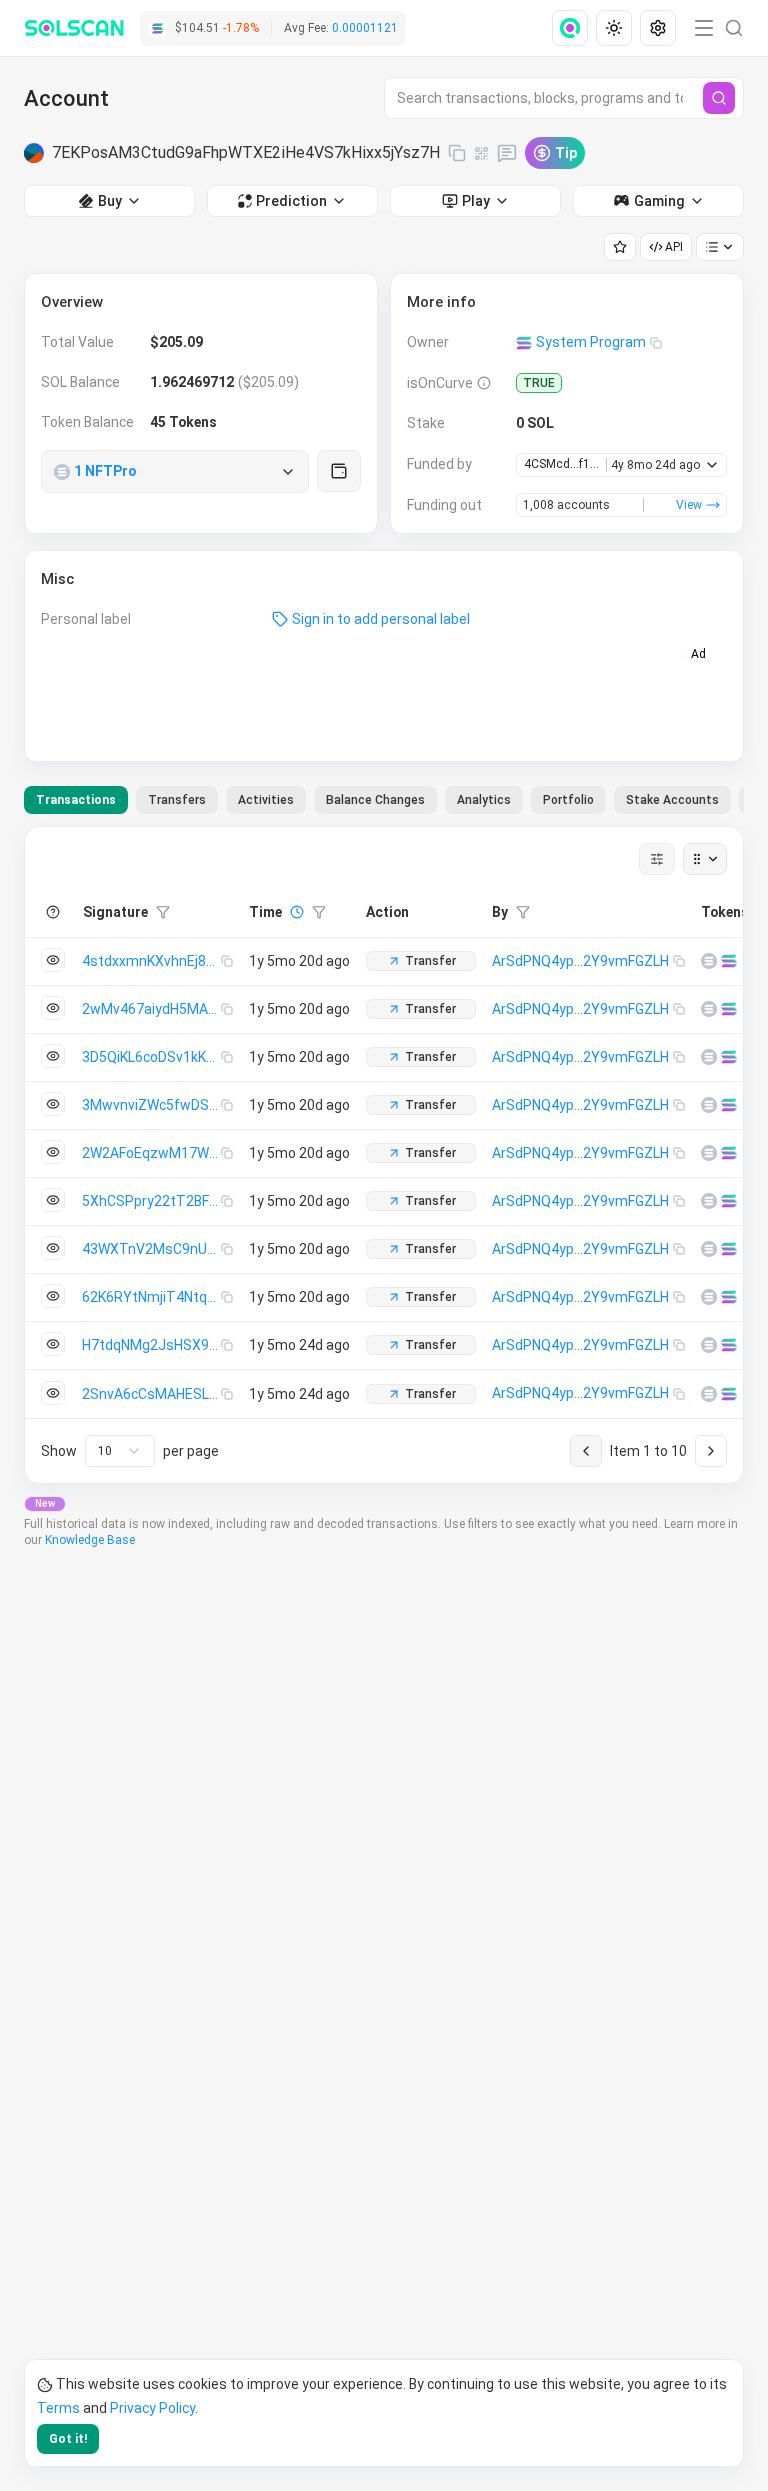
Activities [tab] (266, 800)
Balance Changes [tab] (375, 800)
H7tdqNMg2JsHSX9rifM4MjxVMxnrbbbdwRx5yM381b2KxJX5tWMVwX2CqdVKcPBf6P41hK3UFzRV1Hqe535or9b (151, 1345)
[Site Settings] (658, 28)
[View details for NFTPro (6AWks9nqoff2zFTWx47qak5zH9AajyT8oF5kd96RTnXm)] (709, 1249)
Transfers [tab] (177, 800)
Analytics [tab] (484, 800)
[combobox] (120, 1451)
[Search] (719, 98)
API (674, 247)
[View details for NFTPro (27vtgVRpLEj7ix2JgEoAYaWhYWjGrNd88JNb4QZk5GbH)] (709, 961)
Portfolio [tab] (568, 800)
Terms (58, 2408)
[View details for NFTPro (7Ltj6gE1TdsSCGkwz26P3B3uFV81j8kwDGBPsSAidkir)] (709, 1009)
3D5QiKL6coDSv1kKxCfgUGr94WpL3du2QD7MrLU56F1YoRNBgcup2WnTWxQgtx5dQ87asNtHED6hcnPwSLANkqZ (151, 1057)
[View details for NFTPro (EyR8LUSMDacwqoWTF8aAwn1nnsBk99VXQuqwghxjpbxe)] (709, 1105)
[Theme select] (614, 28)
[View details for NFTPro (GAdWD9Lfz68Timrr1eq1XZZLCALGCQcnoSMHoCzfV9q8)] (709, 1057)
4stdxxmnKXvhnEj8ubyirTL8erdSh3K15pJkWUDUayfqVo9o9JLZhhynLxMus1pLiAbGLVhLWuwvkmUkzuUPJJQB (151, 961)
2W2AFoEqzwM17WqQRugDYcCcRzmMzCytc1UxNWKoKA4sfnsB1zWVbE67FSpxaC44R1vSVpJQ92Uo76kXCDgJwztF (151, 1153)
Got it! (68, 2439)
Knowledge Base (90, 1540)
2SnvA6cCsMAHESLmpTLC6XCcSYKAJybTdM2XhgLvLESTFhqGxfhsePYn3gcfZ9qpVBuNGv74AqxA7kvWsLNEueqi (151, 1394)
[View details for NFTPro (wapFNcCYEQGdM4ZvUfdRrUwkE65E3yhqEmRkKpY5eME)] (709, 1394)
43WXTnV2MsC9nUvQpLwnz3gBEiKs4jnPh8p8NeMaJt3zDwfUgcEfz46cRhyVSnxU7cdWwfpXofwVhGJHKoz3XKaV (151, 1249)
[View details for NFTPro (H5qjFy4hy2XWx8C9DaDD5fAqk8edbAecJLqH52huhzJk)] (709, 1153)
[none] (574, 28)
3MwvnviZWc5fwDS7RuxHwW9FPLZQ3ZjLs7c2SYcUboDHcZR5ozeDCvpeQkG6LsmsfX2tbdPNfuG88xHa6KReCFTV (151, 1105)
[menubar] (616, 28)
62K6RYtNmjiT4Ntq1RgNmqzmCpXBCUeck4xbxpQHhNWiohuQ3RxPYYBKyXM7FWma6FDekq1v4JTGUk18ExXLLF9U (151, 1297)
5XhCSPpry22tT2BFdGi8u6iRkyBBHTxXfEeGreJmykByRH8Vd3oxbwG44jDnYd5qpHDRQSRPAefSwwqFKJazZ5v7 (151, 1201)
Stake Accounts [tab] (672, 800)
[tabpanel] (384, 1155)
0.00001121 (365, 28)
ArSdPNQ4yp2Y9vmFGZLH (580, 961)
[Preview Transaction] (53, 960)
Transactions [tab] (76, 800)
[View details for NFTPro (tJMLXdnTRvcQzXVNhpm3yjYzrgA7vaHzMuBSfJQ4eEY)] (709, 1201)
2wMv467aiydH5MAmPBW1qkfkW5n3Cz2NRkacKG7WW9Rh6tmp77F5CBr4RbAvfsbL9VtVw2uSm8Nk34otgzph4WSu (151, 1009)
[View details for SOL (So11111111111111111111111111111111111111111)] (729, 961)
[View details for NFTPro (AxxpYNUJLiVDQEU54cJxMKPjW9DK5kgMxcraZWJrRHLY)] (709, 1297)
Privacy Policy (152, 2408)
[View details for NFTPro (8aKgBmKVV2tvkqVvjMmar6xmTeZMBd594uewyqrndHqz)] (709, 1345)
